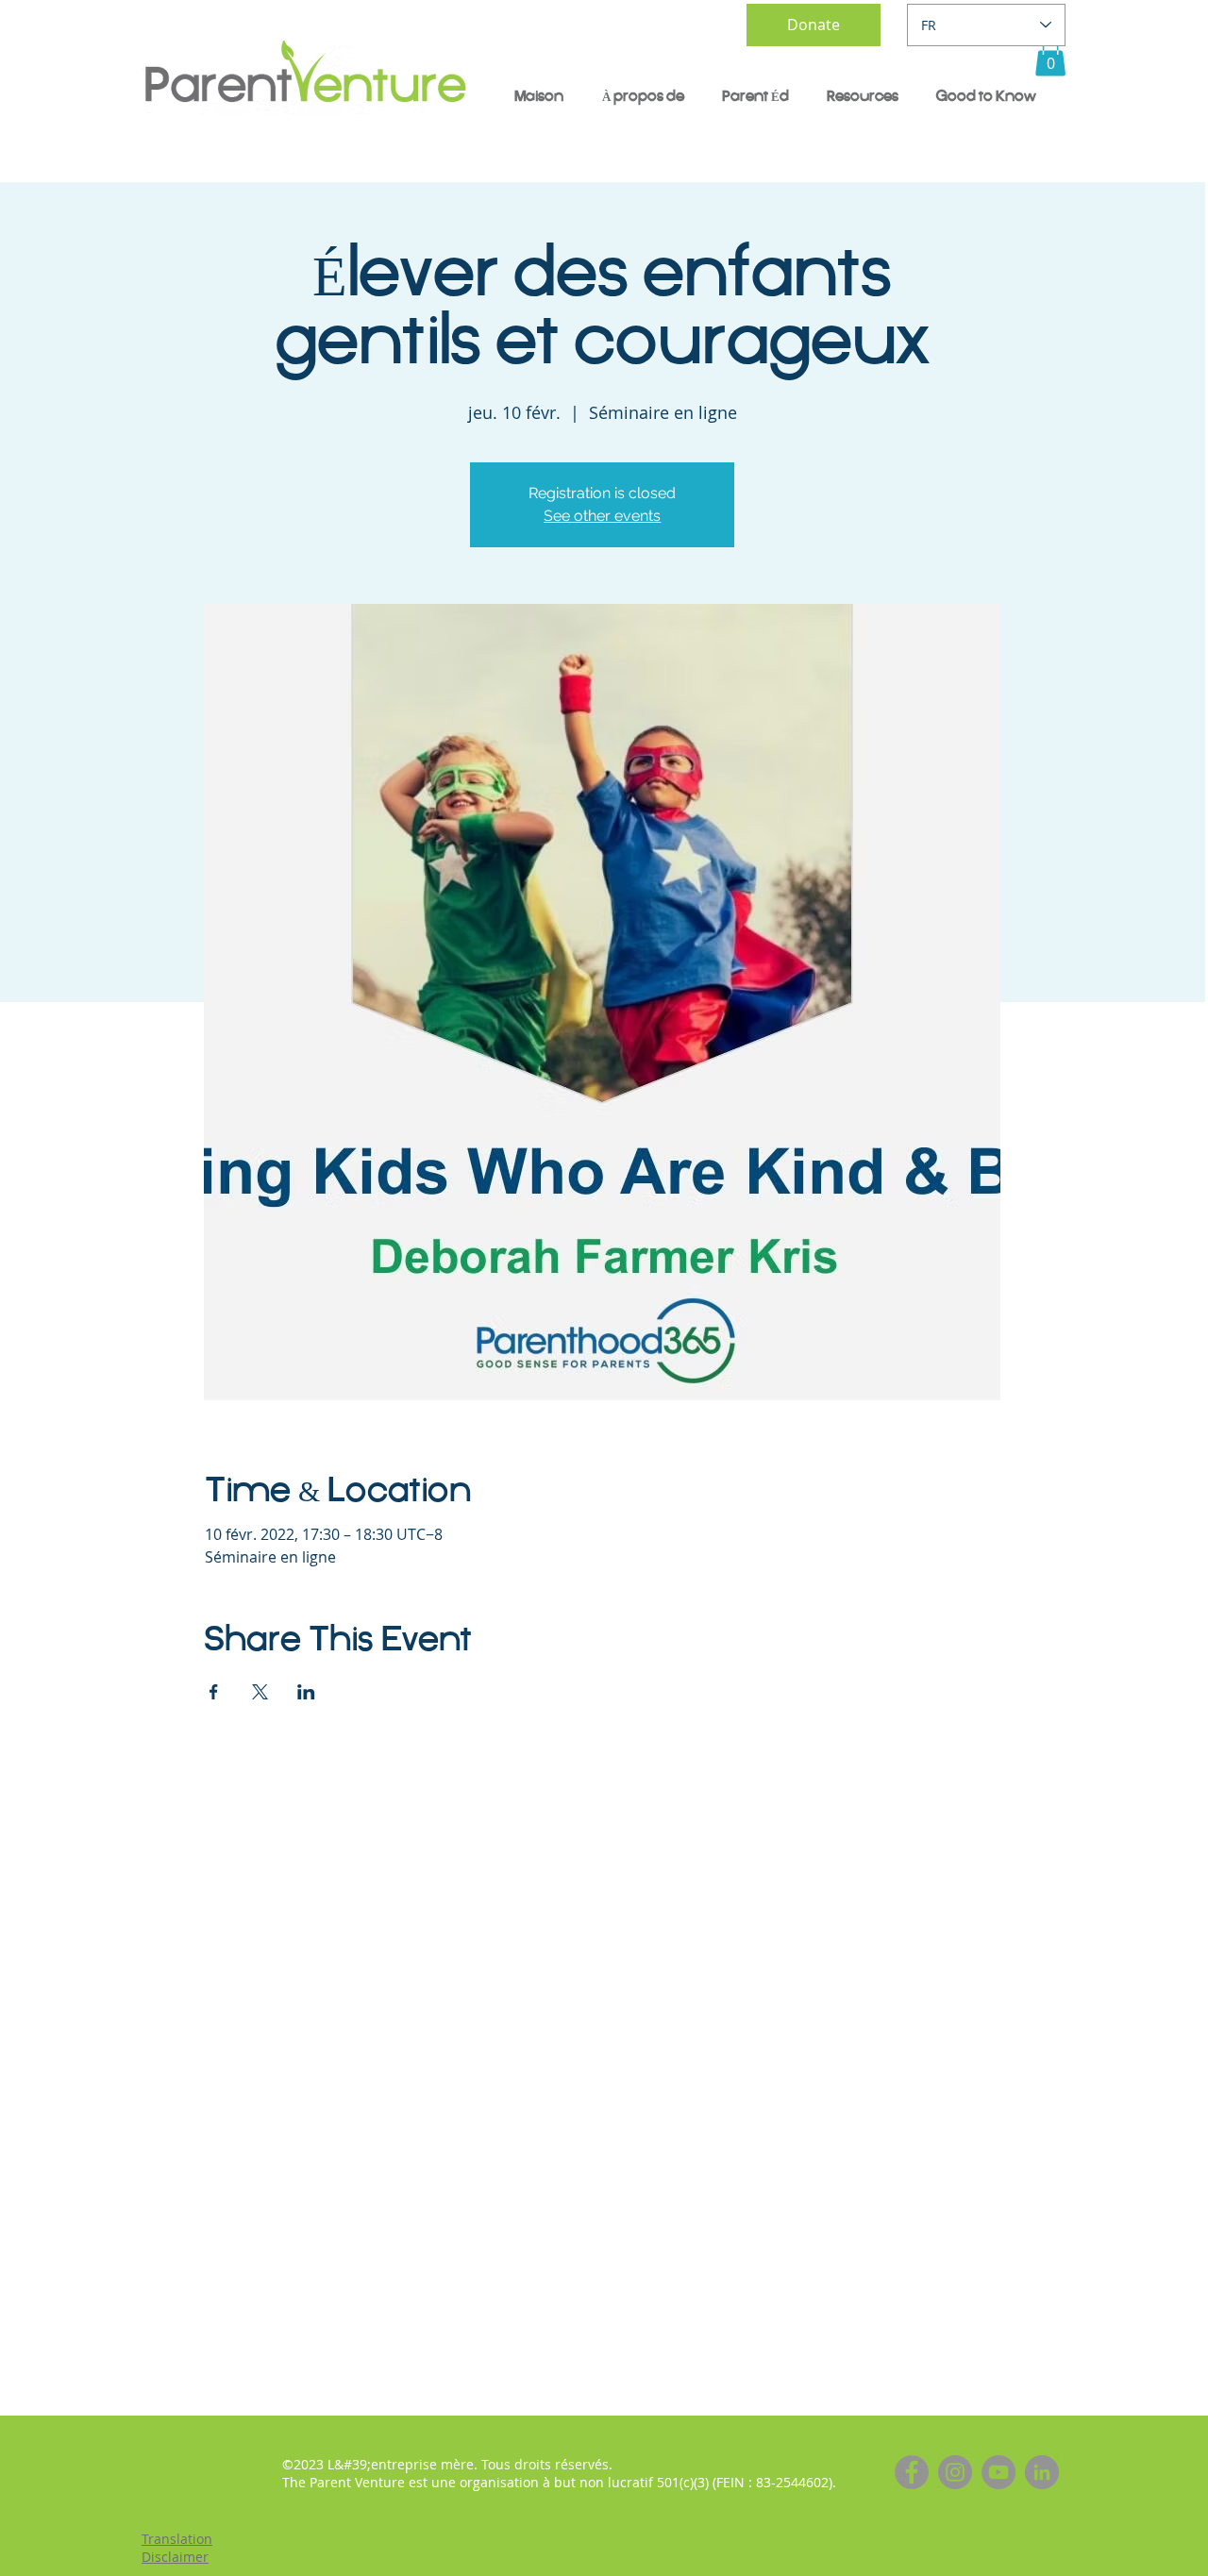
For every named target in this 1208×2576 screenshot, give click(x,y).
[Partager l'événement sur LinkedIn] (306, 1692)
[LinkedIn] (1042, 2472)
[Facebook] (912, 2472)
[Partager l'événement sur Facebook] (214, 1692)
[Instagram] (955, 2472)
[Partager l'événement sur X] (260, 1692)
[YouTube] (998, 2472)
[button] (1050, 57)
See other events (602, 516)
